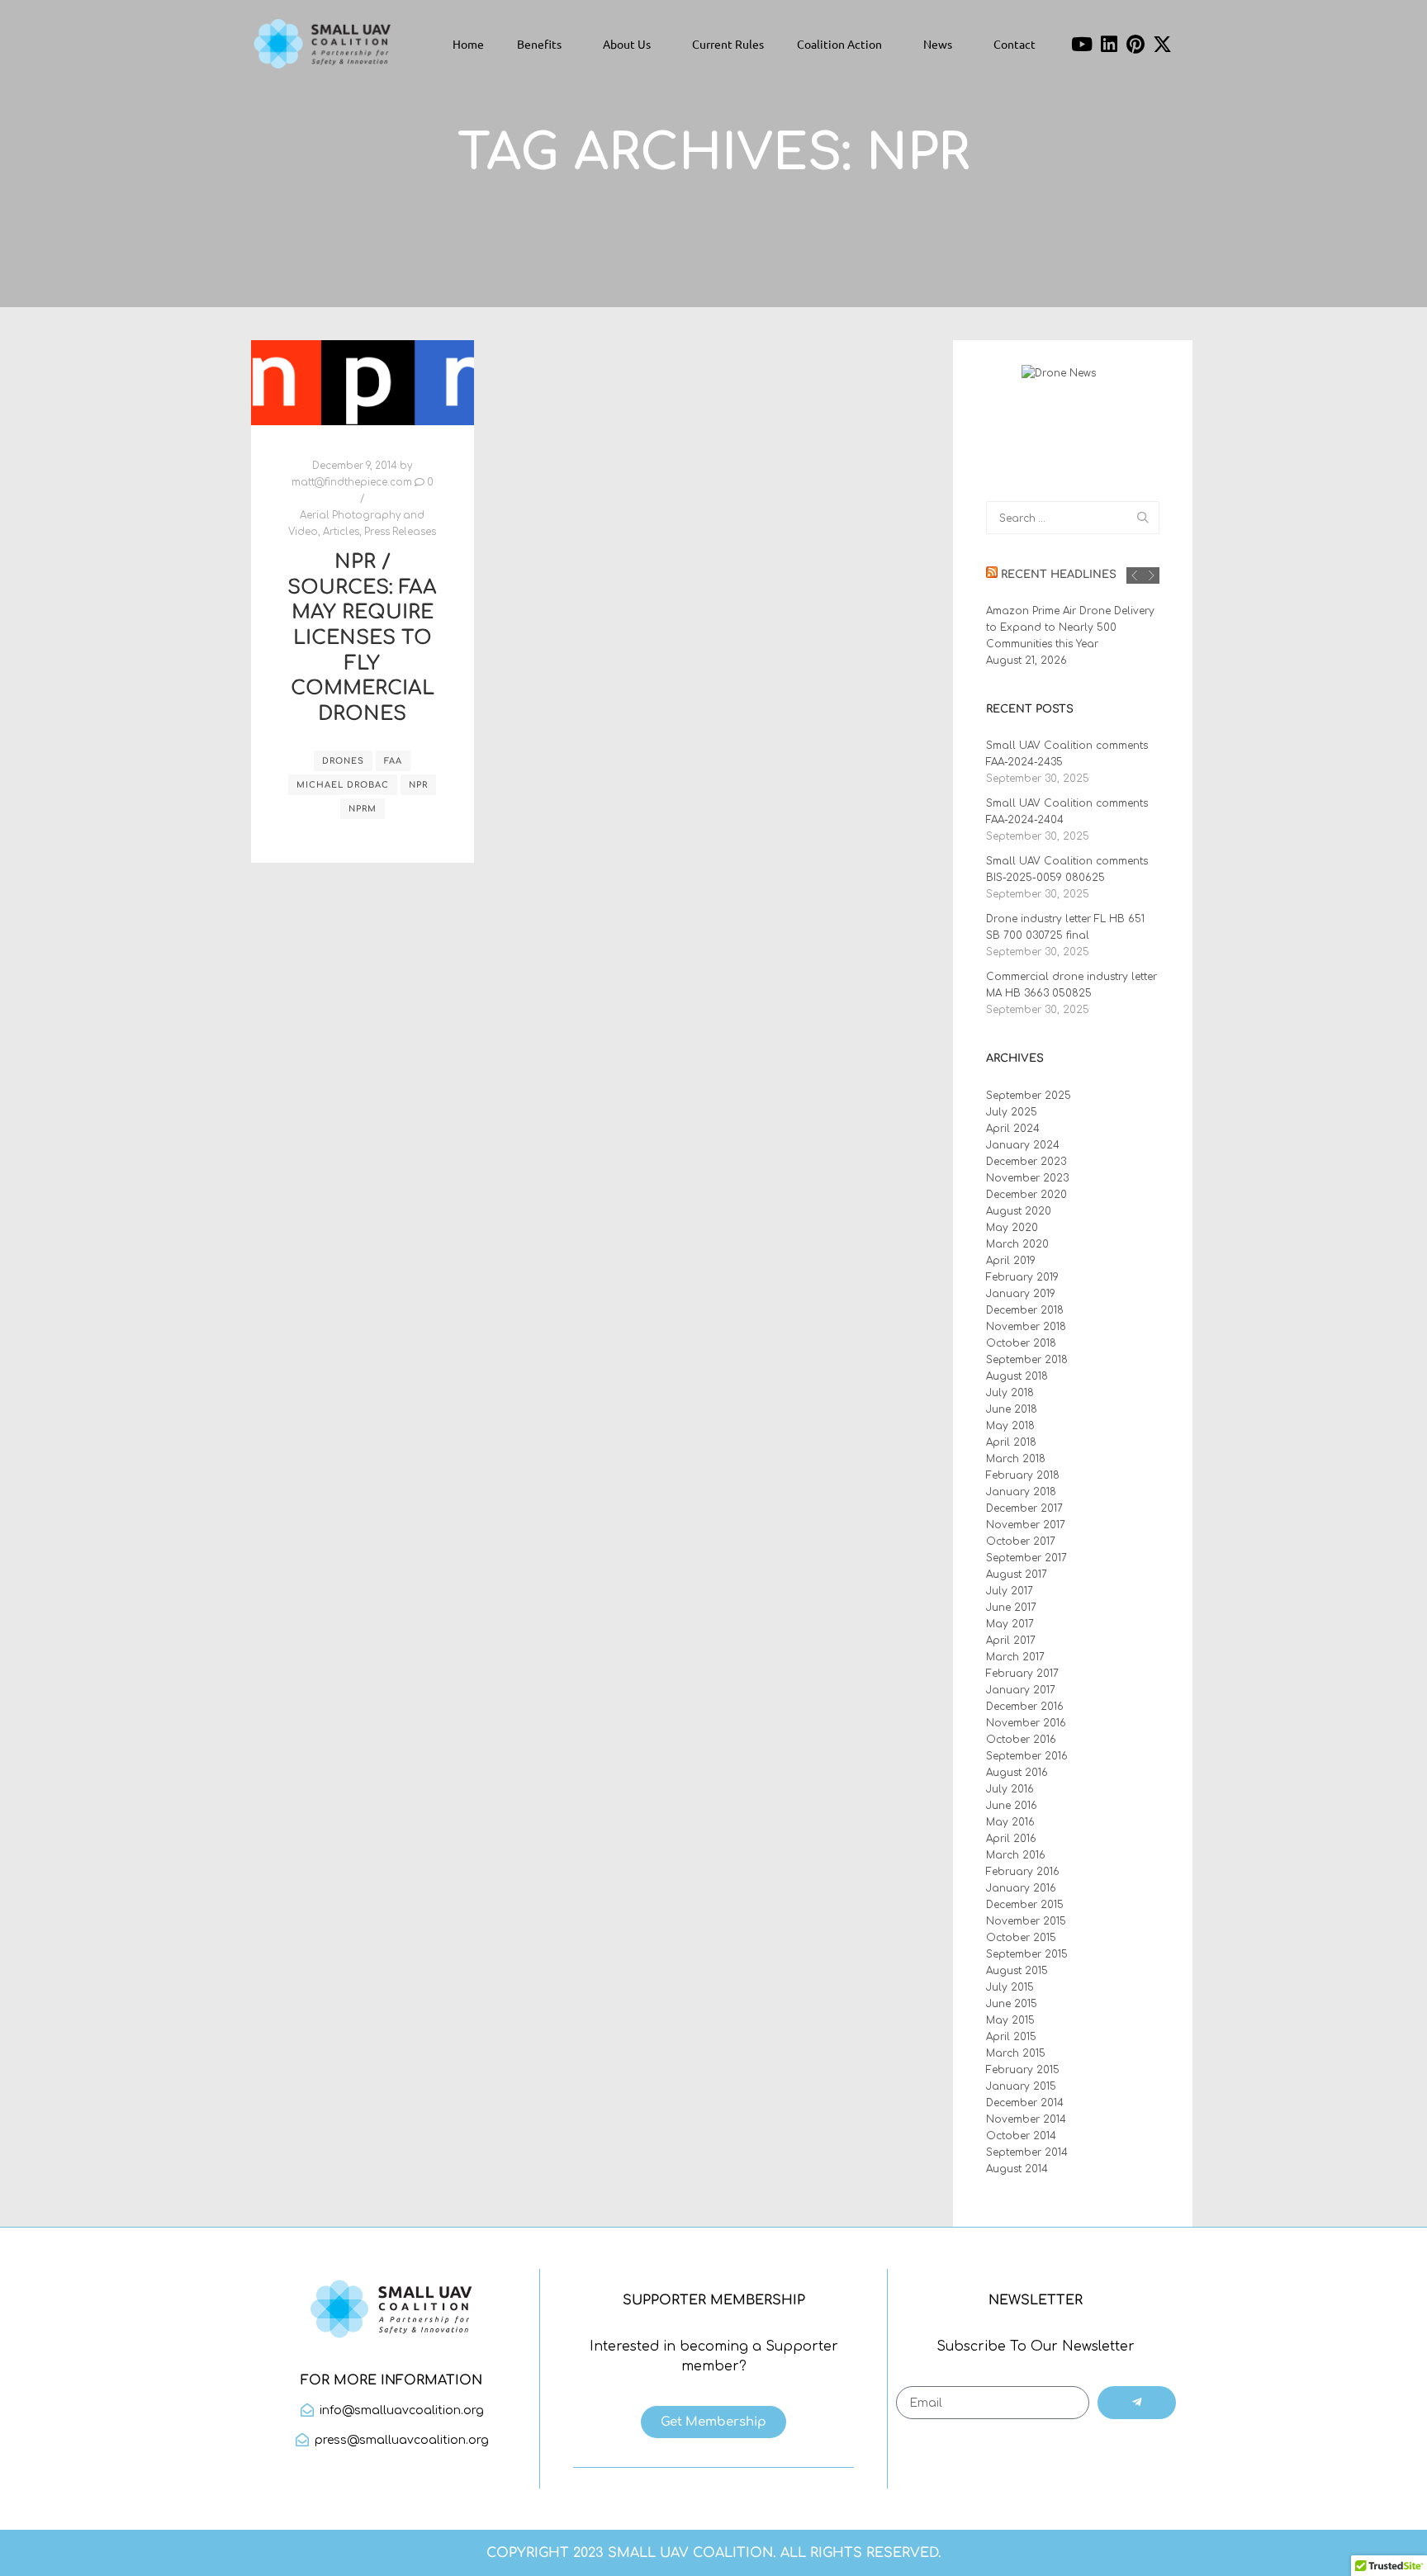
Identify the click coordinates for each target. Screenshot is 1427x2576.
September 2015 (1027, 1954)
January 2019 (1021, 1294)
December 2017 (1024, 1508)
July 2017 (1010, 1591)
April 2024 (1013, 1129)
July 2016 (1010, 1789)
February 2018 (1023, 1475)
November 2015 (1026, 1921)
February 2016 (1023, 1872)
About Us (627, 44)
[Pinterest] (1136, 44)
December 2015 (1025, 1905)
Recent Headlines (1059, 575)
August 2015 (1017, 1971)
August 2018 (1017, 1376)
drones (343, 761)
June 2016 (1012, 1806)
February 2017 (1022, 1674)
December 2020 (1026, 1195)
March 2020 (1017, 1244)
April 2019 (1011, 1261)
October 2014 (1021, 2136)
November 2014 (1026, 2119)
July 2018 (1010, 1393)
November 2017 (1026, 1525)
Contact (1015, 44)
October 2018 (1021, 1343)
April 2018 (1011, 1442)
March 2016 (1016, 1855)
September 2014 (1027, 2152)
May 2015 (1010, 2020)
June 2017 (1011, 1608)
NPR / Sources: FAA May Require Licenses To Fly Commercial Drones (362, 638)
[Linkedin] (1109, 44)
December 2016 (1025, 1707)
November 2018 (1026, 1327)
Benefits (539, 44)
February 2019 (1022, 1277)
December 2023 (1026, 1162)
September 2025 (1029, 1096)
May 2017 (1010, 1624)
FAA (393, 761)
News (938, 44)
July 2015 (1010, 1987)
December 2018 (1025, 1310)
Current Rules (728, 44)
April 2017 (1011, 1641)
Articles (341, 532)
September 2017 (1026, 1558)
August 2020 (1019, 1211)
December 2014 (1025, 2103)
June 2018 (1012, 1409)
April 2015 (1011, 2037)
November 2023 (1027, 1178)
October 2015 (1021, 1938)
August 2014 (1017, 2169)
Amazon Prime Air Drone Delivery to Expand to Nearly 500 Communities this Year (1070, 627)
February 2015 (1023, 2070)
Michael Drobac (343, 785)
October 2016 (1021, 1740)
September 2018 (1027, 1360)
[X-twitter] (1163, 44)
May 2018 (1010, 1426)
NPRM (363, 809)
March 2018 (1016, 1459)
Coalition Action (839, 44)
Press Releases (400, 532)
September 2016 (1027, 1756)
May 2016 (1010, 1822)
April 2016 (1011, 1839)
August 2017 (1017, 1574)
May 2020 (1012, 1228)
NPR (418, 785)
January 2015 (1021, 2086)
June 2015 (1012, 2004)
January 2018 (1021, 1492)
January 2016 (1021, 1888)
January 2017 (1021, 1690)
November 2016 (1026, 1723)
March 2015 (1016, 2053)
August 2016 (1017, 1773)
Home (468, 44)
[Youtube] (1082, 44)
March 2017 (1015, 1657)
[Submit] (1137, 2403)
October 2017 (1021, 1541)
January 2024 (1023, 1145)
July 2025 (1012, 1112)
